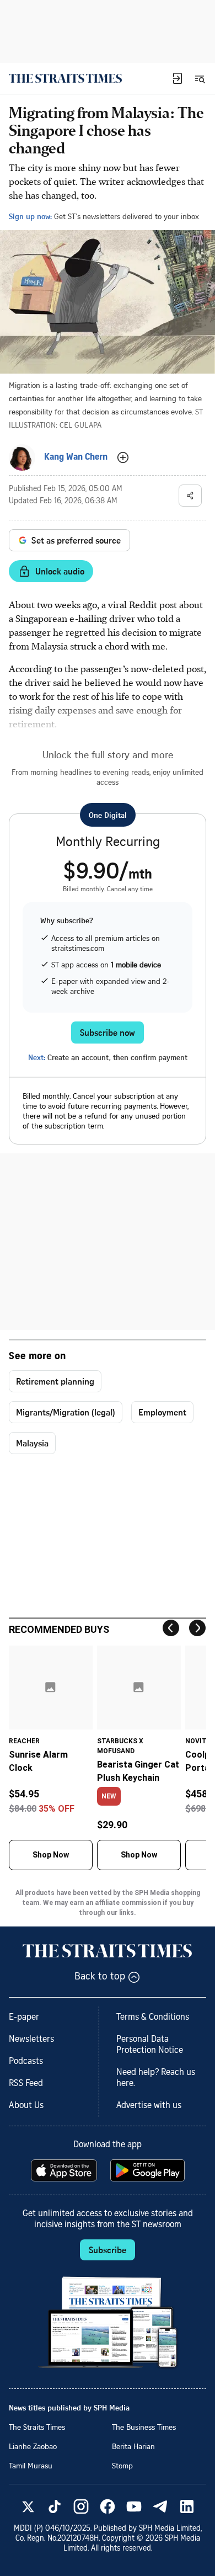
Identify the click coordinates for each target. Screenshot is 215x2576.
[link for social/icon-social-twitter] (28, 2506)
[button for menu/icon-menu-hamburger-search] (200, 78)
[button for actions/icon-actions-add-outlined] (123, 457)
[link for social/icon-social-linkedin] (187, 2506)
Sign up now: (30, 216)
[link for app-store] (65, 2170)
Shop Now (51, 1855)
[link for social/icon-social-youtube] (134, 2506)
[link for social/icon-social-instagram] (81, 2506)
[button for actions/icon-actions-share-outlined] (190, 496)
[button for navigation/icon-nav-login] (178, 78)
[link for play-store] (149, 2170)
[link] (65, 78)
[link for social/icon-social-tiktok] (55, 2506)
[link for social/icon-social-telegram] (160, 2506)
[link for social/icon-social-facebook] (108, 2506)
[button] (178, 78)
